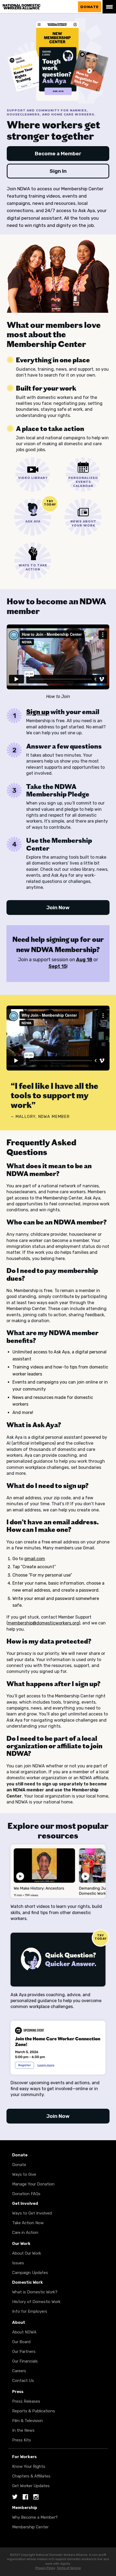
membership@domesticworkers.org (43, 1623)
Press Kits (22, 2440)
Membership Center (30, 2527)
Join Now (58, 908)
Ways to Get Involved (32, 2213)
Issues (18, 2263)
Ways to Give (24, 2174)
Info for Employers (30, 2311)
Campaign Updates (30, 2273)
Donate (90, 7)
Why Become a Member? (35, 2517)
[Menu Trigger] (109, 7)
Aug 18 (84, 960)
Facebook (25, 2497)
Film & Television (28, 2421)
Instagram (36, 2497)
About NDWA (24, 2332)
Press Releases (26, 2401)
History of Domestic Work (36, 2302)
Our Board (21, 2342)
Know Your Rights (29, 2466)
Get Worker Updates (31, 2486)
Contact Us (23, 2381)
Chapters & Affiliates (31, 2476)
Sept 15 (58, 966)
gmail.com (35, 1559)
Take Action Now (28, 2223)
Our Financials (25, 2361)
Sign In (58, 171)
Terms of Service (69, 2568)
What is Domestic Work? (35, 2292)
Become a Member (58, 154)
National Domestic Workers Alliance (36, 3)
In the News (23, 2430)
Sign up (38, 712)
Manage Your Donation (33, 2184)
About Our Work (27, 2253)
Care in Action (25, 2233)
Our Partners (24, 2352)
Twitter (15, 2497)
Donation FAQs (26, 2194)
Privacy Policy (45, 2568)
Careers (19, 2371)
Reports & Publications (34, 2411)
